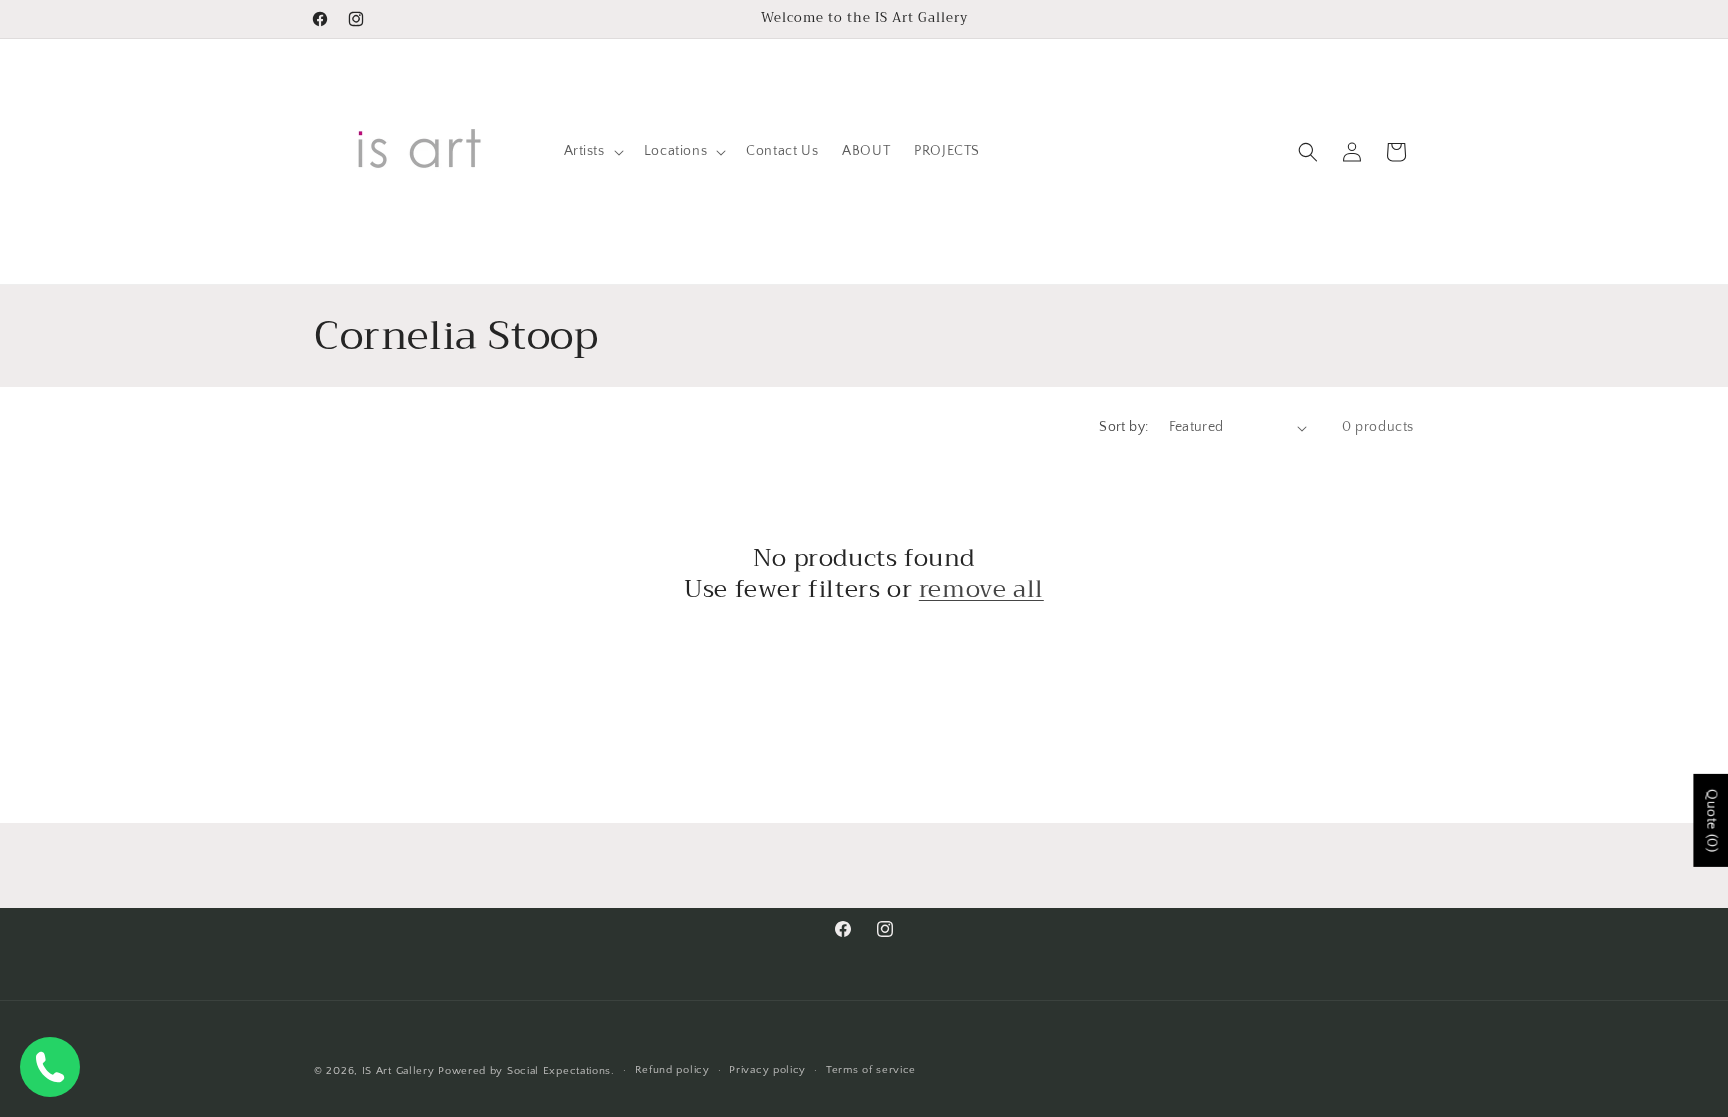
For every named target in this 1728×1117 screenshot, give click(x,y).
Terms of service (871, 1070)
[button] (592, 151)
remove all (981, 589)
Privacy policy (767, 1070)
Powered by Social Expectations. (526, 1071)
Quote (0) (1711, 819)
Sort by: (1123, 427)
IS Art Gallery (398, 1071)
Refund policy (672, 1070)
